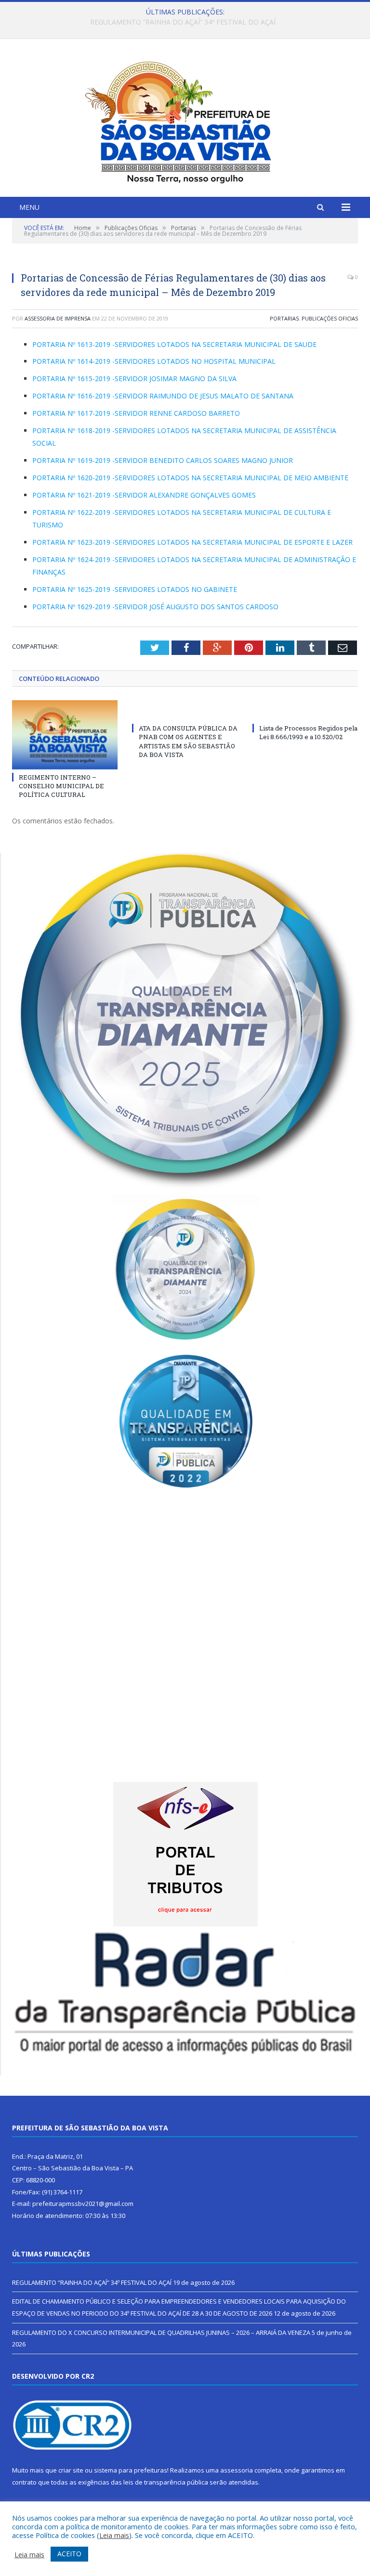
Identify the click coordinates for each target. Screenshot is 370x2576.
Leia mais (114, 2535)
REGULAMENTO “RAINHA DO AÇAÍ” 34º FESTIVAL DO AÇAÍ (92, 2282)
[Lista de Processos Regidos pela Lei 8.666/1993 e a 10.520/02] (305, 710)
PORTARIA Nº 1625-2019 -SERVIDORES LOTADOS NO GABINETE (135, 589)
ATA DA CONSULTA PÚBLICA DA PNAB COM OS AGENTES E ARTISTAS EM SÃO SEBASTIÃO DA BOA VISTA (188, 741)
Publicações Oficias (330, 318)
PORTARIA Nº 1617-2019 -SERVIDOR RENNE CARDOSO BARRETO (136, 413)
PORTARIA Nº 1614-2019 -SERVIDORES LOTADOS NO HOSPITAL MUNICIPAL (154, 361)
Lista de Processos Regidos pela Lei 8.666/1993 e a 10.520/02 (308, 732)
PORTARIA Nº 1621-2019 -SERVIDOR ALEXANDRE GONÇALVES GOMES (144, 495)
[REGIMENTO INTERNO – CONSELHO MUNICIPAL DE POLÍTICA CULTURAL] (65, 735)
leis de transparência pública (166, 2482)
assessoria (237, 2470)
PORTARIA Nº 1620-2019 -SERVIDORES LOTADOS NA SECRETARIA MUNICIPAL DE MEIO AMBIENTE (190, 478)
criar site (71, 2470)
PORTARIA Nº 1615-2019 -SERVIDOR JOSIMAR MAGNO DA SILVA (134, 378)
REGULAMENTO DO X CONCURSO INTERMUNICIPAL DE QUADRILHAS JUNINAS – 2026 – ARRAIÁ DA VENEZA (161, 2332)
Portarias (284, 318)
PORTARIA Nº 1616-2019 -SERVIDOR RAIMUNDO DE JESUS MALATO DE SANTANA (163, 396)
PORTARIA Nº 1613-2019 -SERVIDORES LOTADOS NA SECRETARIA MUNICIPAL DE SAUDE (174, 344)
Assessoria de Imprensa (58, 318)
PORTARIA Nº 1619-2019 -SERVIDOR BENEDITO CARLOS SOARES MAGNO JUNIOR (163, 460)
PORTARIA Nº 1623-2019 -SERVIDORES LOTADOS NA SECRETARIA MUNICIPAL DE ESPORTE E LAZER (192, 542)
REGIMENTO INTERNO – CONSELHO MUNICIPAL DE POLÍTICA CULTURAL (61, 786)
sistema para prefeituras (131, 2470)
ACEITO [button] (69, 2554)
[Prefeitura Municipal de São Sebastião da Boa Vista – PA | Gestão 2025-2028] (185, 119)
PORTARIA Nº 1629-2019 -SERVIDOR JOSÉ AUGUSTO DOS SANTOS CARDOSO (155, 607)
